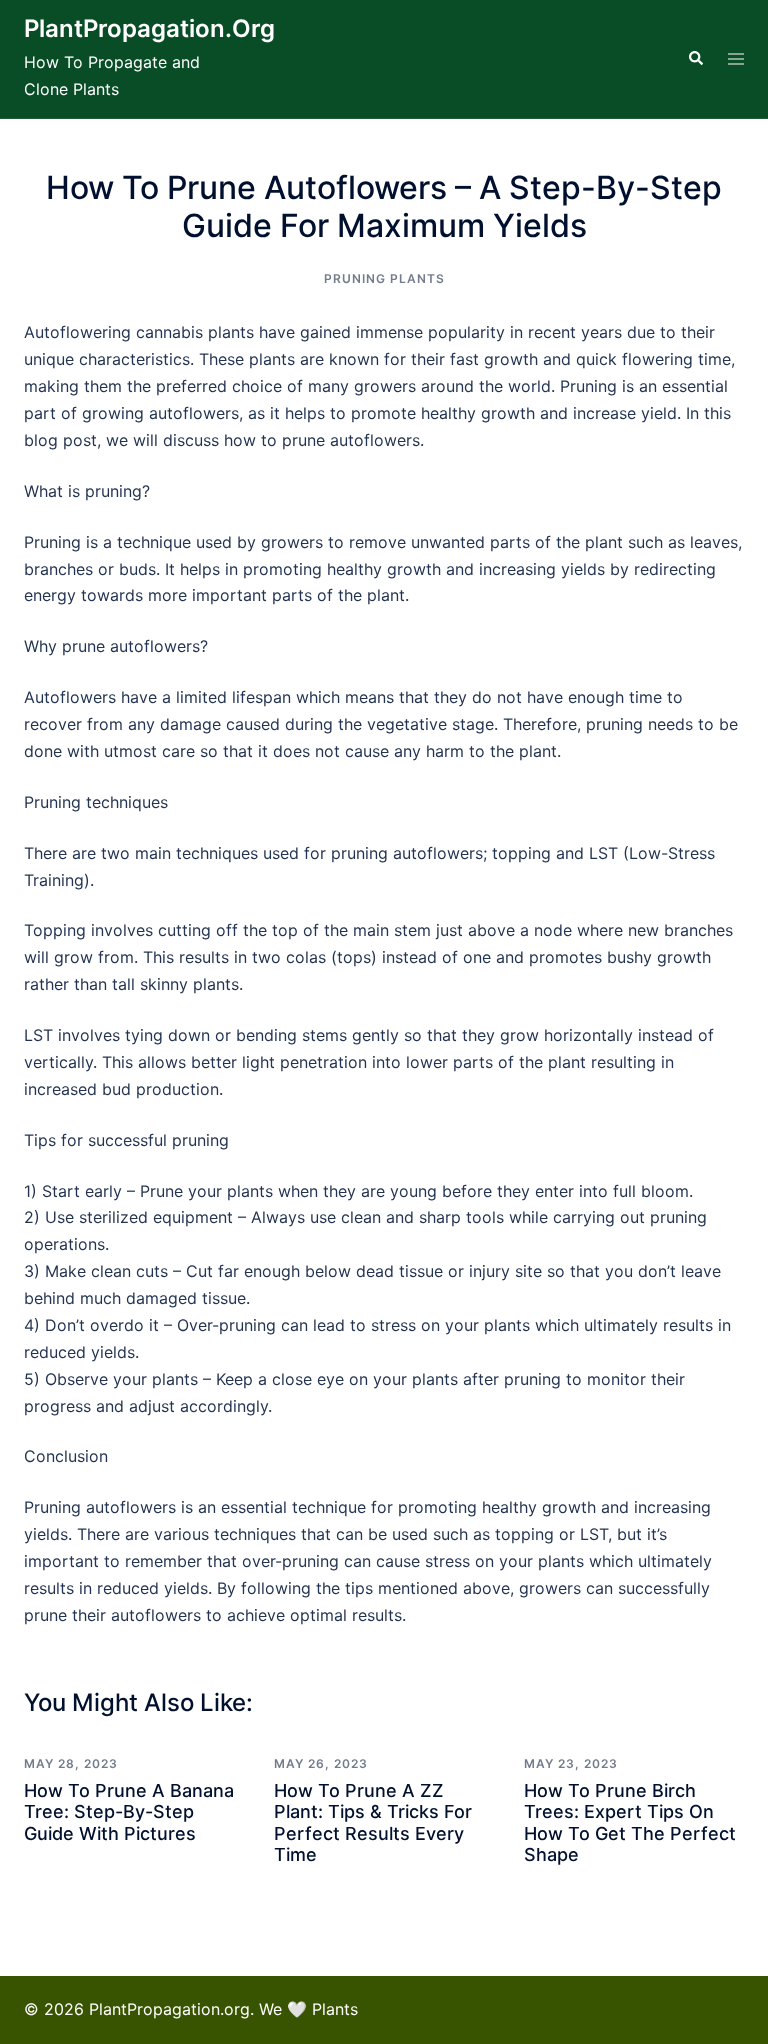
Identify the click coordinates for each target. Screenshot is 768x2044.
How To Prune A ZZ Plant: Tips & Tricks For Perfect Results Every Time (373, 1823)
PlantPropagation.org (149, 28)
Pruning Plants (384, 278)
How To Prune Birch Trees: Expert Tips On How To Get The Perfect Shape (630, 1823)
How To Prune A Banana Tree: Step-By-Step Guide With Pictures (129, 1812)
